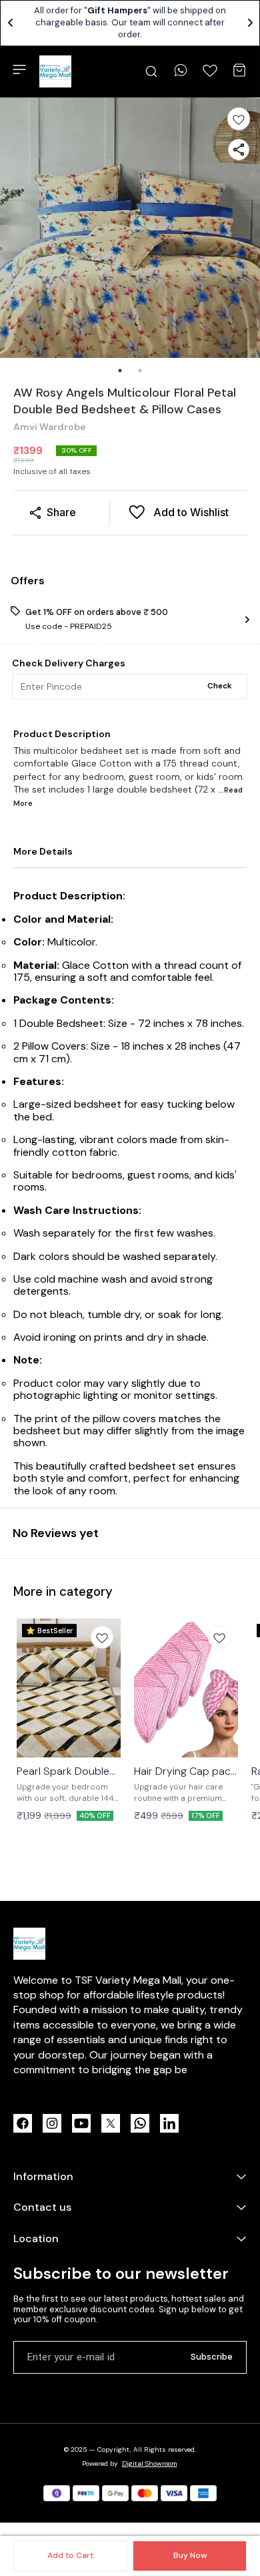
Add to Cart (70, 2555)
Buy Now (190, 2555)
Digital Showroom (150, 2463)
